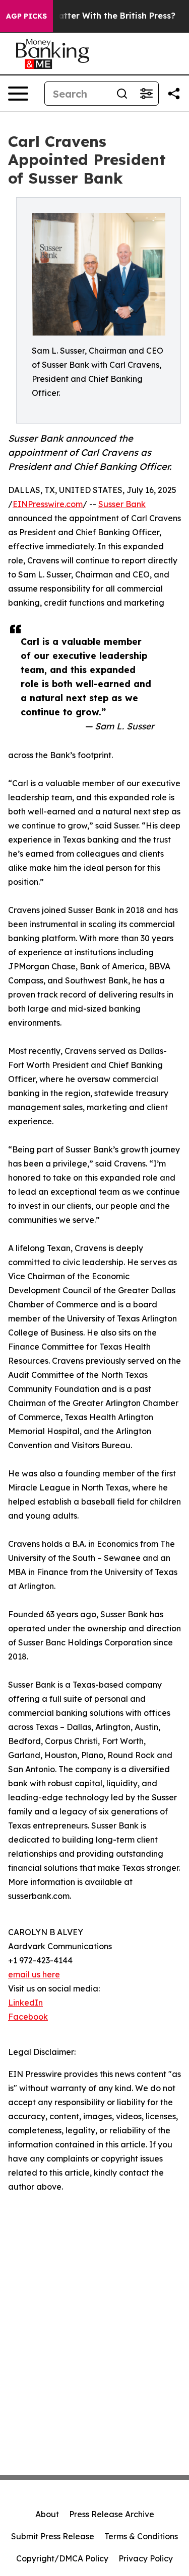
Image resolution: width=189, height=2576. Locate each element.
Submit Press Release (53, 2536)
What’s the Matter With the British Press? (90, 16)
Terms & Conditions (141, 2536)
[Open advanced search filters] (146, 94)
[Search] (122, 94)
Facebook (28, 2017)
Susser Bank (122, 504)
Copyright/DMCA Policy (62, 2558)
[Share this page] (174, 94)
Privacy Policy (146, 2558)
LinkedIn (25, 2003)
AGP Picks (26, 16)
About (47, 2514)
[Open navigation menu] (18, 94)
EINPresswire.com (48, 504)
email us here (34, 1974)
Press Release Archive (112, 2514)
